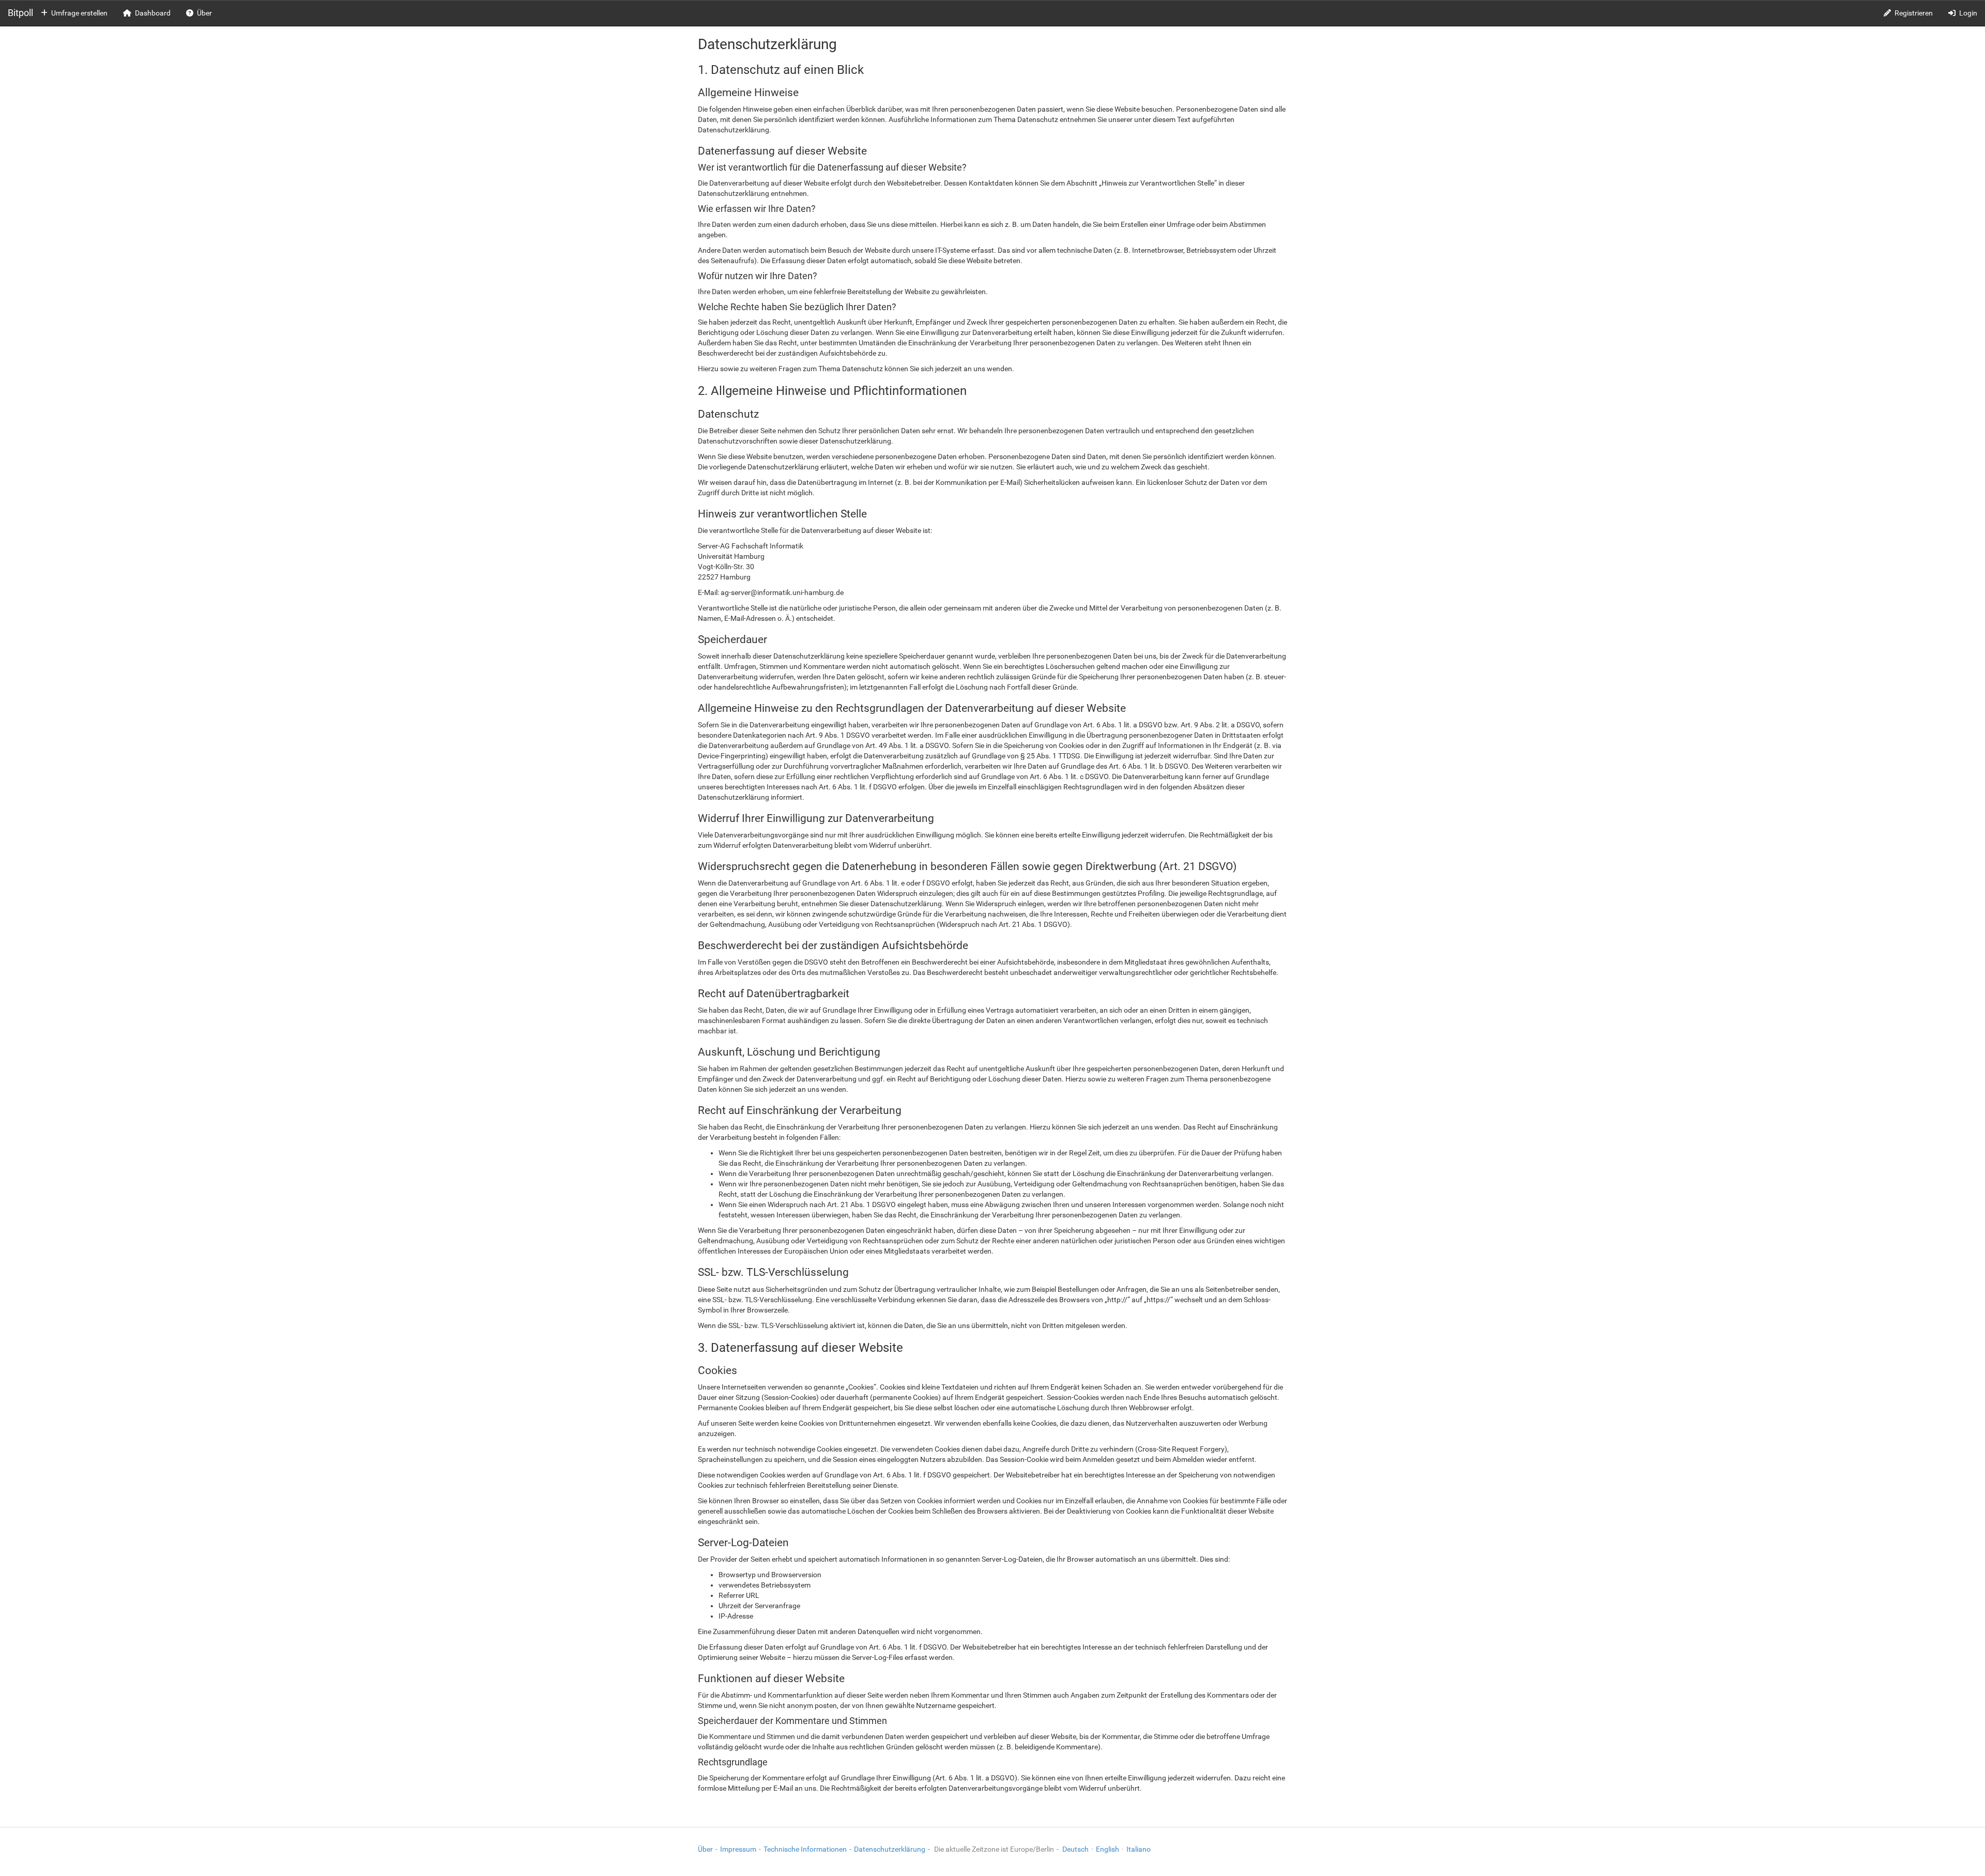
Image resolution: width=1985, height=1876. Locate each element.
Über (204, 13)
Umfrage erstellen (79, 13)
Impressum (738, 1849)
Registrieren (1914, 13)
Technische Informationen (805, 1849)
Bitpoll (20, 13)
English (1108, 1849)
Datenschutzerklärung (890, 1849)
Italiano (1139, 1849)
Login (1968, 13)
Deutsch (1075, 1849)
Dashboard (153, 13)
